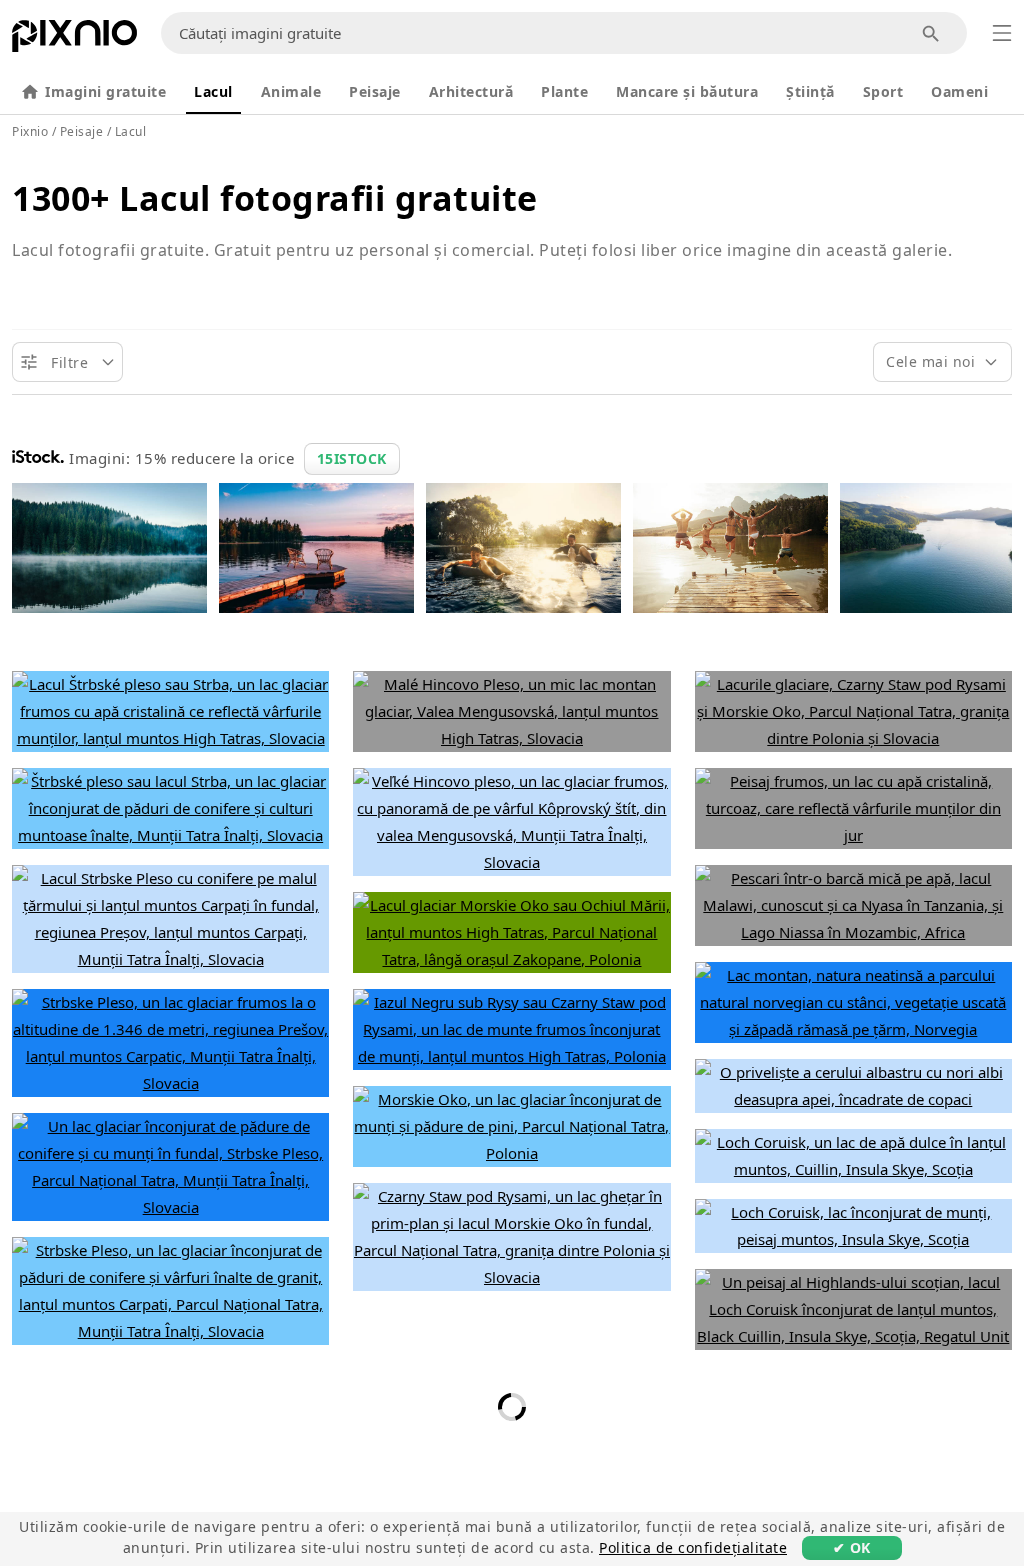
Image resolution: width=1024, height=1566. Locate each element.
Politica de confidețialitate (693, 1547)
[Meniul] (1002, 33)
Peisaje (375, 91)
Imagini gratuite (105, 91)
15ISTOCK (352, 458)
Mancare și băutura (687, 91)
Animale (291, 91)
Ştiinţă (810, 91)
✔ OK (852, 1547)
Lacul (213, 91)
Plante (564, 91)
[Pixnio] (74, 40)
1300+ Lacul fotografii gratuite (275, 198)
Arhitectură (471, 91)
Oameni (959, 91)
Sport (883, 91)
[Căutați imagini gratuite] (931, 33)
